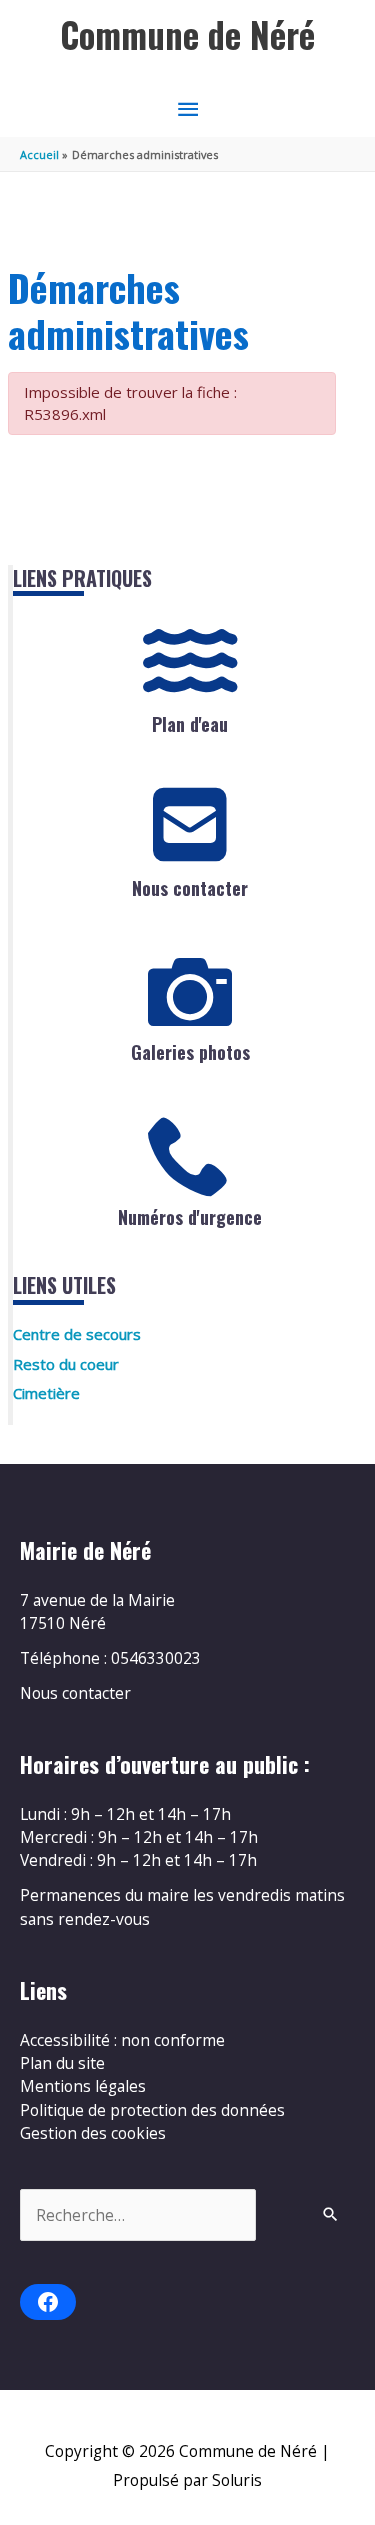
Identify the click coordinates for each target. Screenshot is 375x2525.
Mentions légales (83, 2086)
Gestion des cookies (93, 2133)
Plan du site (62, 2063)
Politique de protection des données (152, 2110)
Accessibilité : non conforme (122, 2040)
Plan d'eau (190, 724)
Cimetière (46, 1393)
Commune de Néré (187, 34)
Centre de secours (77, 1334)
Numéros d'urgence (190, 1217)
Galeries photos (190, 1052)
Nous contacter (190, 888)
